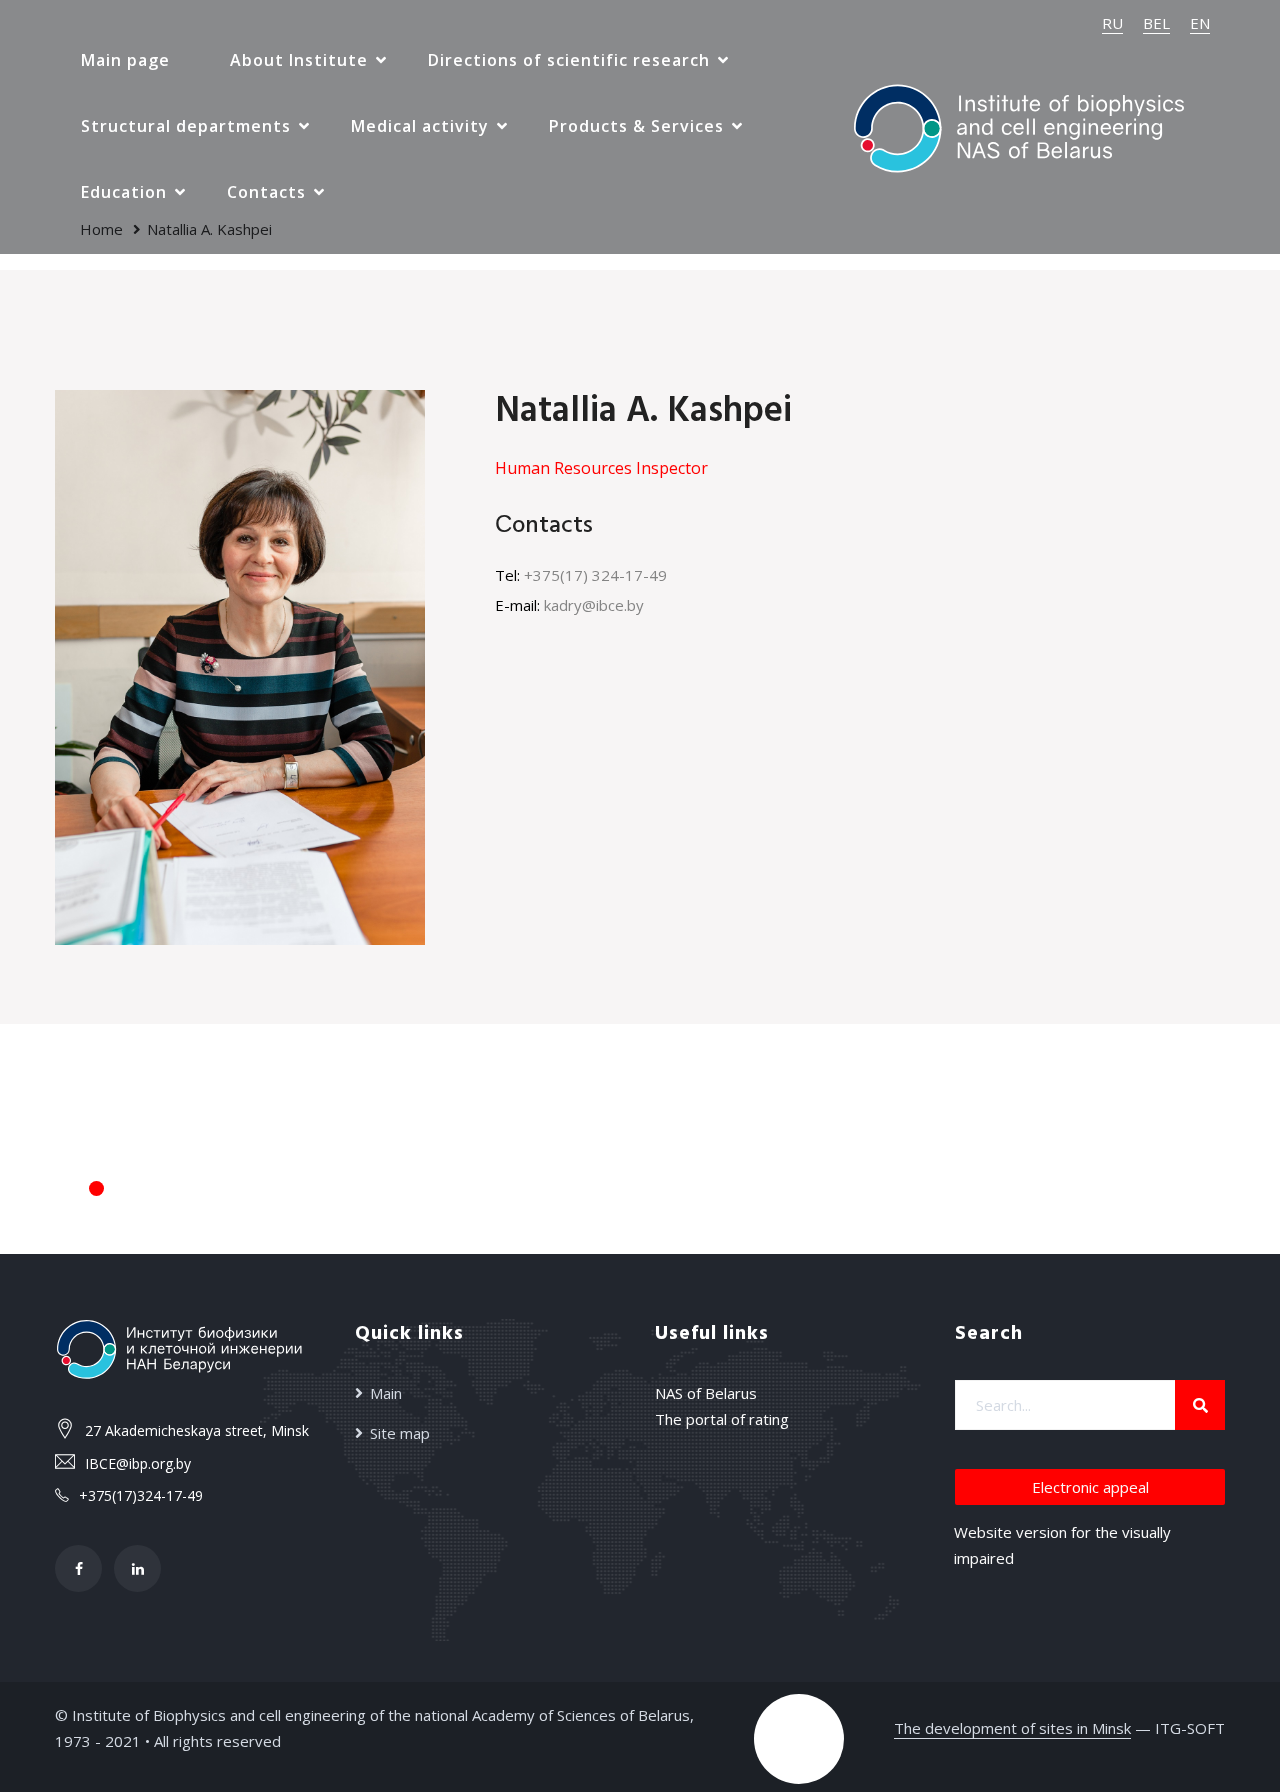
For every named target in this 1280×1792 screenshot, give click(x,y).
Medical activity (420, 126)
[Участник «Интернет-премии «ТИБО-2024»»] (799, 1739)
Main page (125, 60)
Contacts (266, 192)
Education (124, 192)
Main (386, 1393)
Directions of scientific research (569, 60)
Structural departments (186, 126)
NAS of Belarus (706, 1393)
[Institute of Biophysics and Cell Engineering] (1020, 125)
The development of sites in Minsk (1012, 1728)
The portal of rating (722, 1419)
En (1200, 23)
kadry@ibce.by (594, 605)
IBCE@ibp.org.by (138, 1463)
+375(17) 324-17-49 (595, 575)
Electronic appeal (1090, 1487)
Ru (1112, 23)
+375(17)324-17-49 (141, 1495)
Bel (1156, 23)
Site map (400, 1433)
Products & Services (636, 126)
